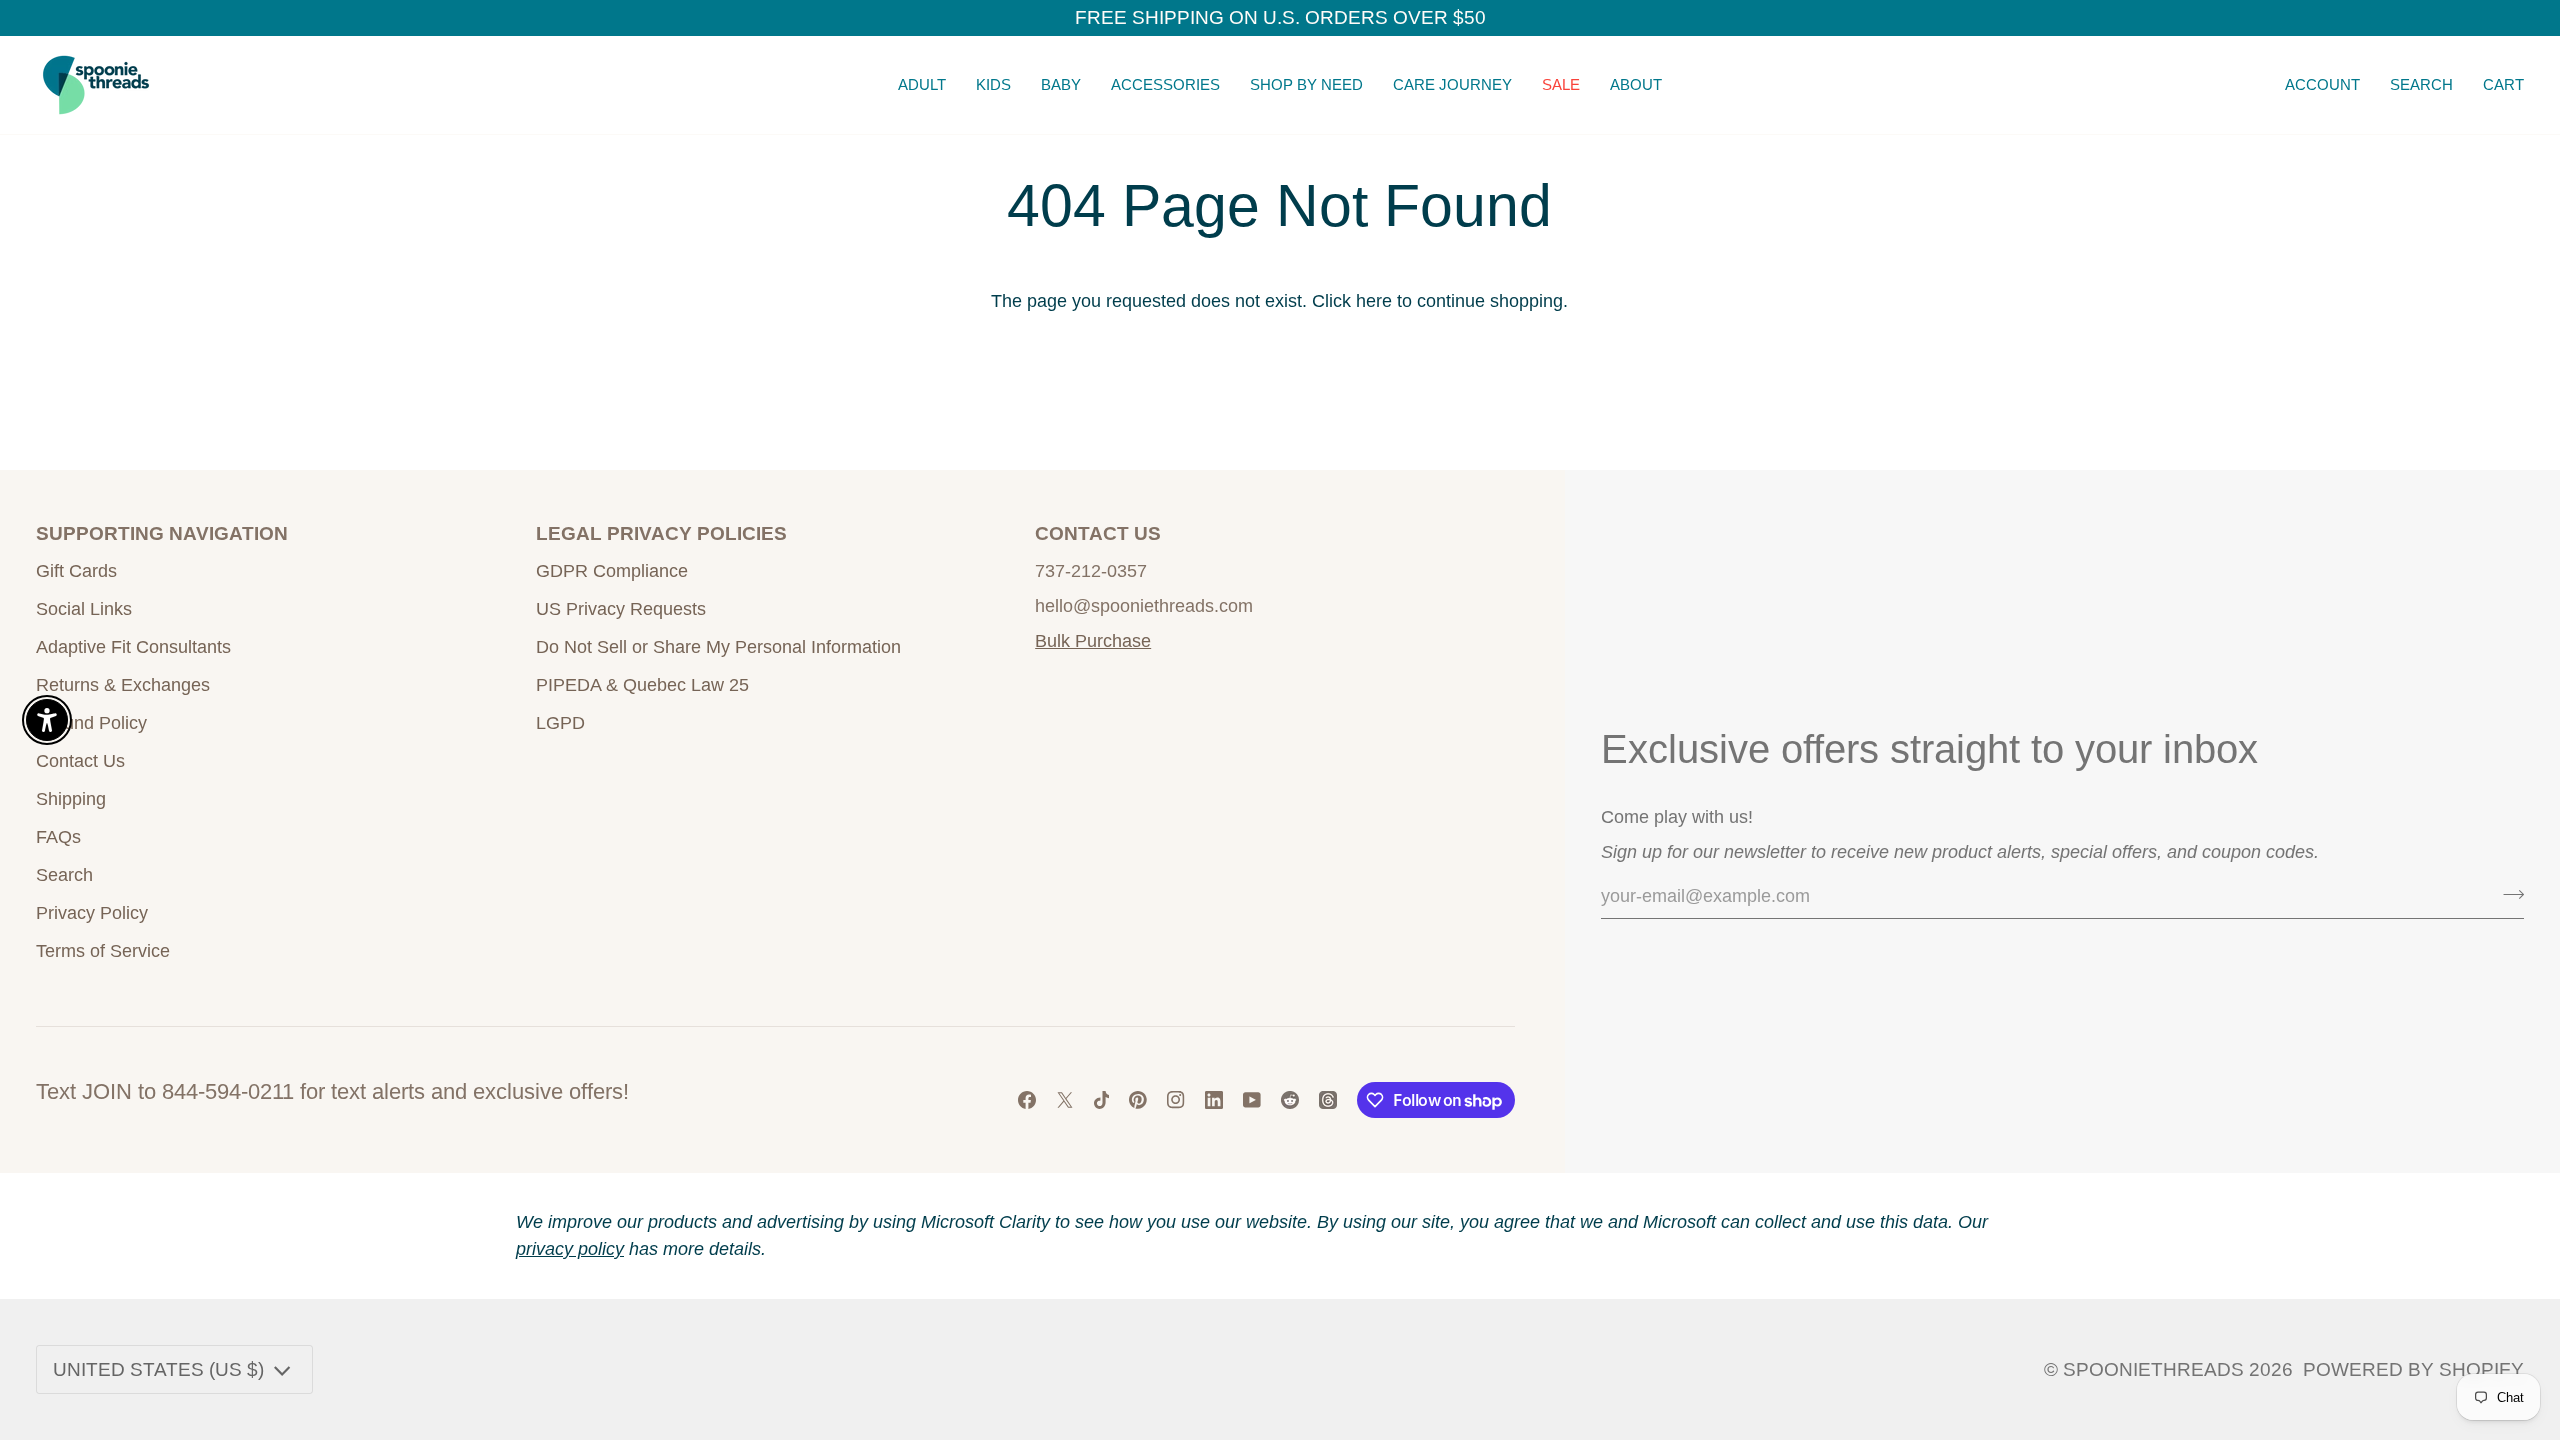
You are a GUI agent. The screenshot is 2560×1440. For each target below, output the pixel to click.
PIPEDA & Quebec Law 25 (642, 685)
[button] (922, 85)
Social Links (84, 609)
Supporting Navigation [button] (162, 533)
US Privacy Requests (621, 609)
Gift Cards (76, 571)
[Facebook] (1027, 1100)
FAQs (58, 837)
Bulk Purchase (1093, 641)
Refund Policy (91, 723)
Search (64, 875)
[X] (1065, 1100)
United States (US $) (158, 1369)
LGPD (560, 723)
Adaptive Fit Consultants (133, 647)
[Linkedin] (1214, 1100)
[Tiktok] (1102, 1100)
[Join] (2507, 894)
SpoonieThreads (2153, 1369)
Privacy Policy (92, 913)
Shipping (71, 799)
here (1374, 301)
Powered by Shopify (2413, 1369)
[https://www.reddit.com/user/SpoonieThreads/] (1290, 1100)
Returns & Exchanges (123, 685)
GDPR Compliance (612, 571)
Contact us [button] (1098, 533)
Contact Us (80, 761)
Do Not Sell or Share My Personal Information (718, 647)
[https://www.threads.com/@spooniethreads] (1328, 1100)
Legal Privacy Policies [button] (661, 533)
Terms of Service (103, 951)
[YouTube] (1252, 1100)
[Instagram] (1176, 1100)
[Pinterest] (1138, 1100)
